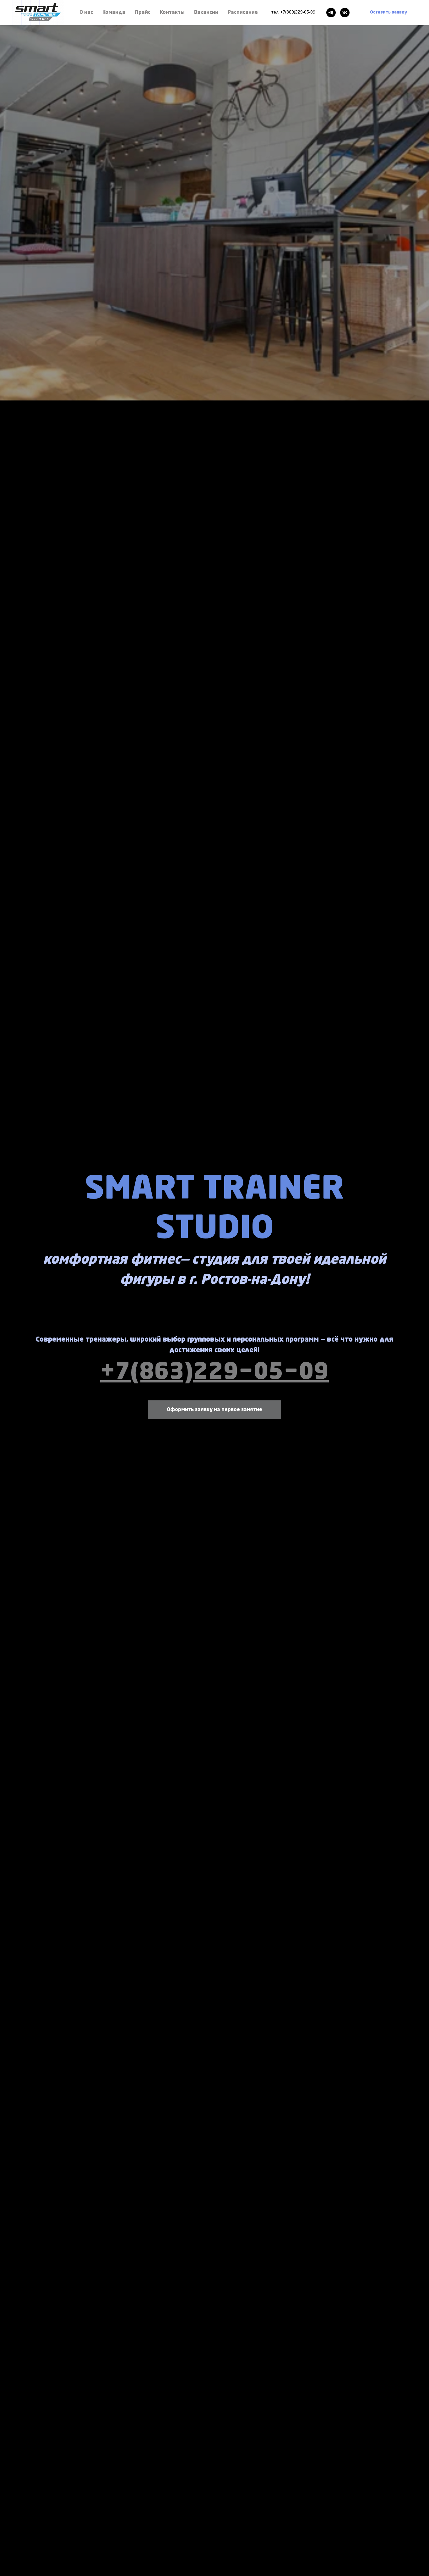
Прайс (143, 13)
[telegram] (331, 13)
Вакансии (206, 13)
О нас (86, 13)
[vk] (345, 13)
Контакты (172, 13)
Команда (114, 13)
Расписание (243, 13)
